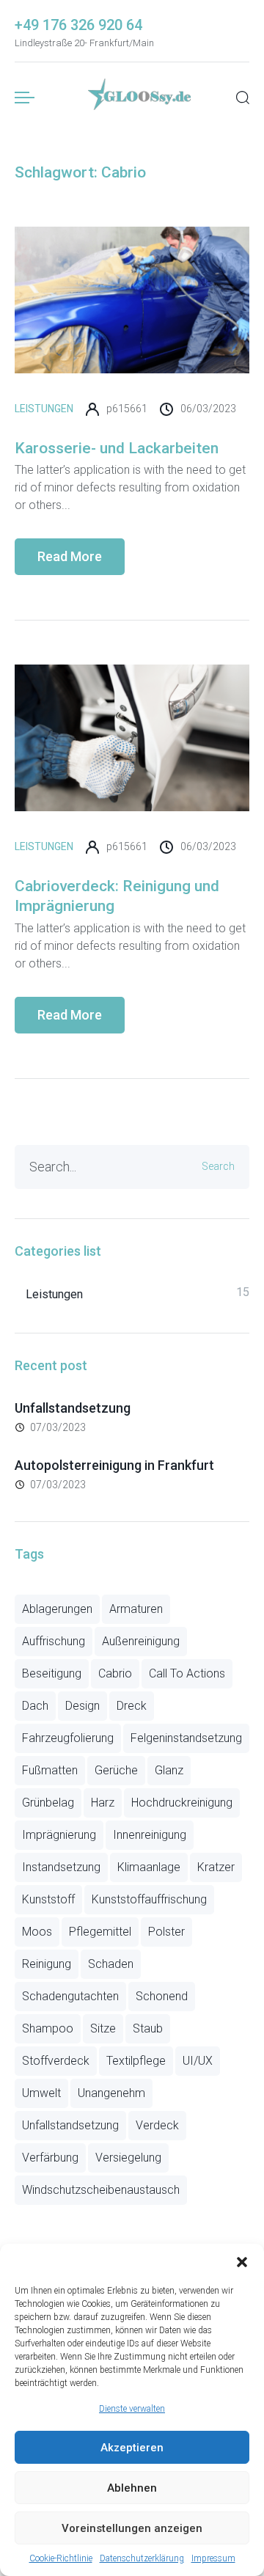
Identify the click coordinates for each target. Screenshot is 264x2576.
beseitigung (52, 1673)
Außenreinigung (141, 1641)
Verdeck (157, 2125)
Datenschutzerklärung (142, 2558)
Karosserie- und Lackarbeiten (117, 448)
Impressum (213, 2558)
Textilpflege (136, 2061)
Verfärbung (50, 2158)
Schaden (111, 1964)
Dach (35, 1706)
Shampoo (48, 2028)
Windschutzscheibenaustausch (101, 2190)
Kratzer (216, 1867)
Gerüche (116, 1770)
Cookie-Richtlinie (61, 2558)
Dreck (132, 1706)
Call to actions (187, 1673)
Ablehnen (132, 2488)
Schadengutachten (70, 1996)
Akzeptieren (132, 2448)
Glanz (169, 1770)
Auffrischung (54, 1641)
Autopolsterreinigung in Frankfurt (114, 1465)
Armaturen (136, 1609)
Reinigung (47, 1964)
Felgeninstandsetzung (186, 1738)
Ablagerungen (57, 1609)
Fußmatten (50, 1770)
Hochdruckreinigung (182, 1803)
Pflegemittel (100, 1932)
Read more (70, 556)
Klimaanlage (149, 1867)
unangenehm (111, 2093)
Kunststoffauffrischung (149, 1899)
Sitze (103, 2028)
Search (218, 1166)
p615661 (127, 409)
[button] (242, 2262)
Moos (37, 1932)
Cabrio (115, 1673)
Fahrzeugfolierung (68, 1738)
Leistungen (44, 409)
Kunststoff (48, 1899)
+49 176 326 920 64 (78, 25)
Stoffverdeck (56, 2061)
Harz (103, 1803)
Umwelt (41, 2093)
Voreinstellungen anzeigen (132, 2528)
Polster (166, 1932)
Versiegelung (128, 2158)
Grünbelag (48, 1803)
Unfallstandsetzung (73, 1408)
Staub (148, 2028)
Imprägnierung (59, 1835)
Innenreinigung (150, 1835)
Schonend (162, 1996)
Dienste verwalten (132, 2409)
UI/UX (198, 2061)
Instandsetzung (61, 1867)
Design (82, 1706)
